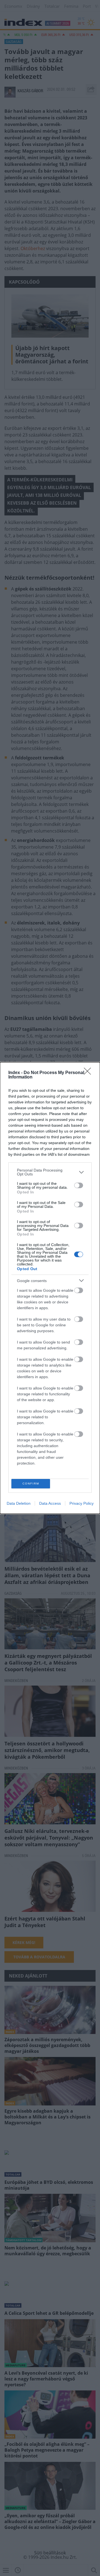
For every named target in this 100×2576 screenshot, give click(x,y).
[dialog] (50, 1288)
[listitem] (50, 1172)
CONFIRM (31, 1484)
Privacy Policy (82, 1503)
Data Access (50, 1503)
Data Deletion (19, 1503)
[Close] (89, 1073)
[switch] (79, 1185)
